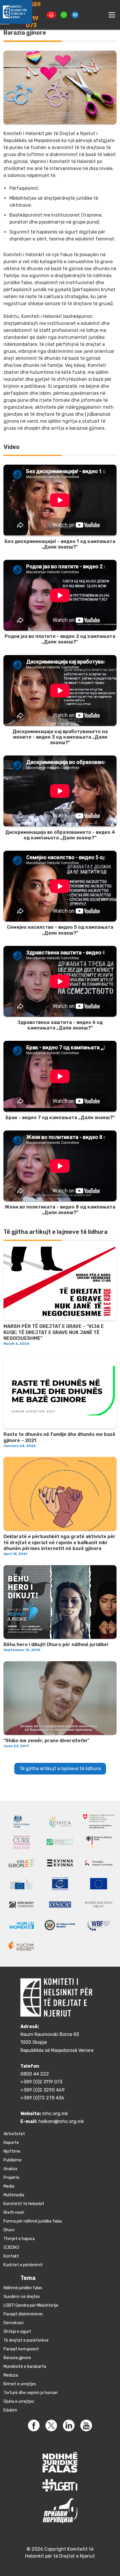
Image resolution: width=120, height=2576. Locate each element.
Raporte (11, 2143)
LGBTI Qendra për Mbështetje (31, 2305)
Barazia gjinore (17, 2358)
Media (9, 2186)
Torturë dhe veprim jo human (31, 2393)
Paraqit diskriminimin (23, 2314)
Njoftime (12, 2151)
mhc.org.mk (55, 2114)
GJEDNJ (11, 2247)
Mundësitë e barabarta (25, 2367)
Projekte (12, 2178)
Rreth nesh (14, 2213)
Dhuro (9, 2230)
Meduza (11, 2375)
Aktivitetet (14, 2134)
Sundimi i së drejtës (22, 2297)
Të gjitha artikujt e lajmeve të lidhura (60, 1769)
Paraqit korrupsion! (21, 2349)
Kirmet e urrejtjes (20, 2384)
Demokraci (14, 2323)
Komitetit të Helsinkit (24, 2204)
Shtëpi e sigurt (17, 2332)
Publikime (13, 2160)
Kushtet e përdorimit (23, 2265)
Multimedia (14, 2195)
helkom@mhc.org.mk (61, 2121)
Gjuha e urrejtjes (19, 2401)
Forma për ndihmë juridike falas (33, 2221)
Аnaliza (10, 2169)
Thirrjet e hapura (19, 2239)
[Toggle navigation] (112, 15)
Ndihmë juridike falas (23, 2288)
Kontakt (11, 2256)
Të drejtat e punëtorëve (26, 2340)
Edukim (10, 2410)
